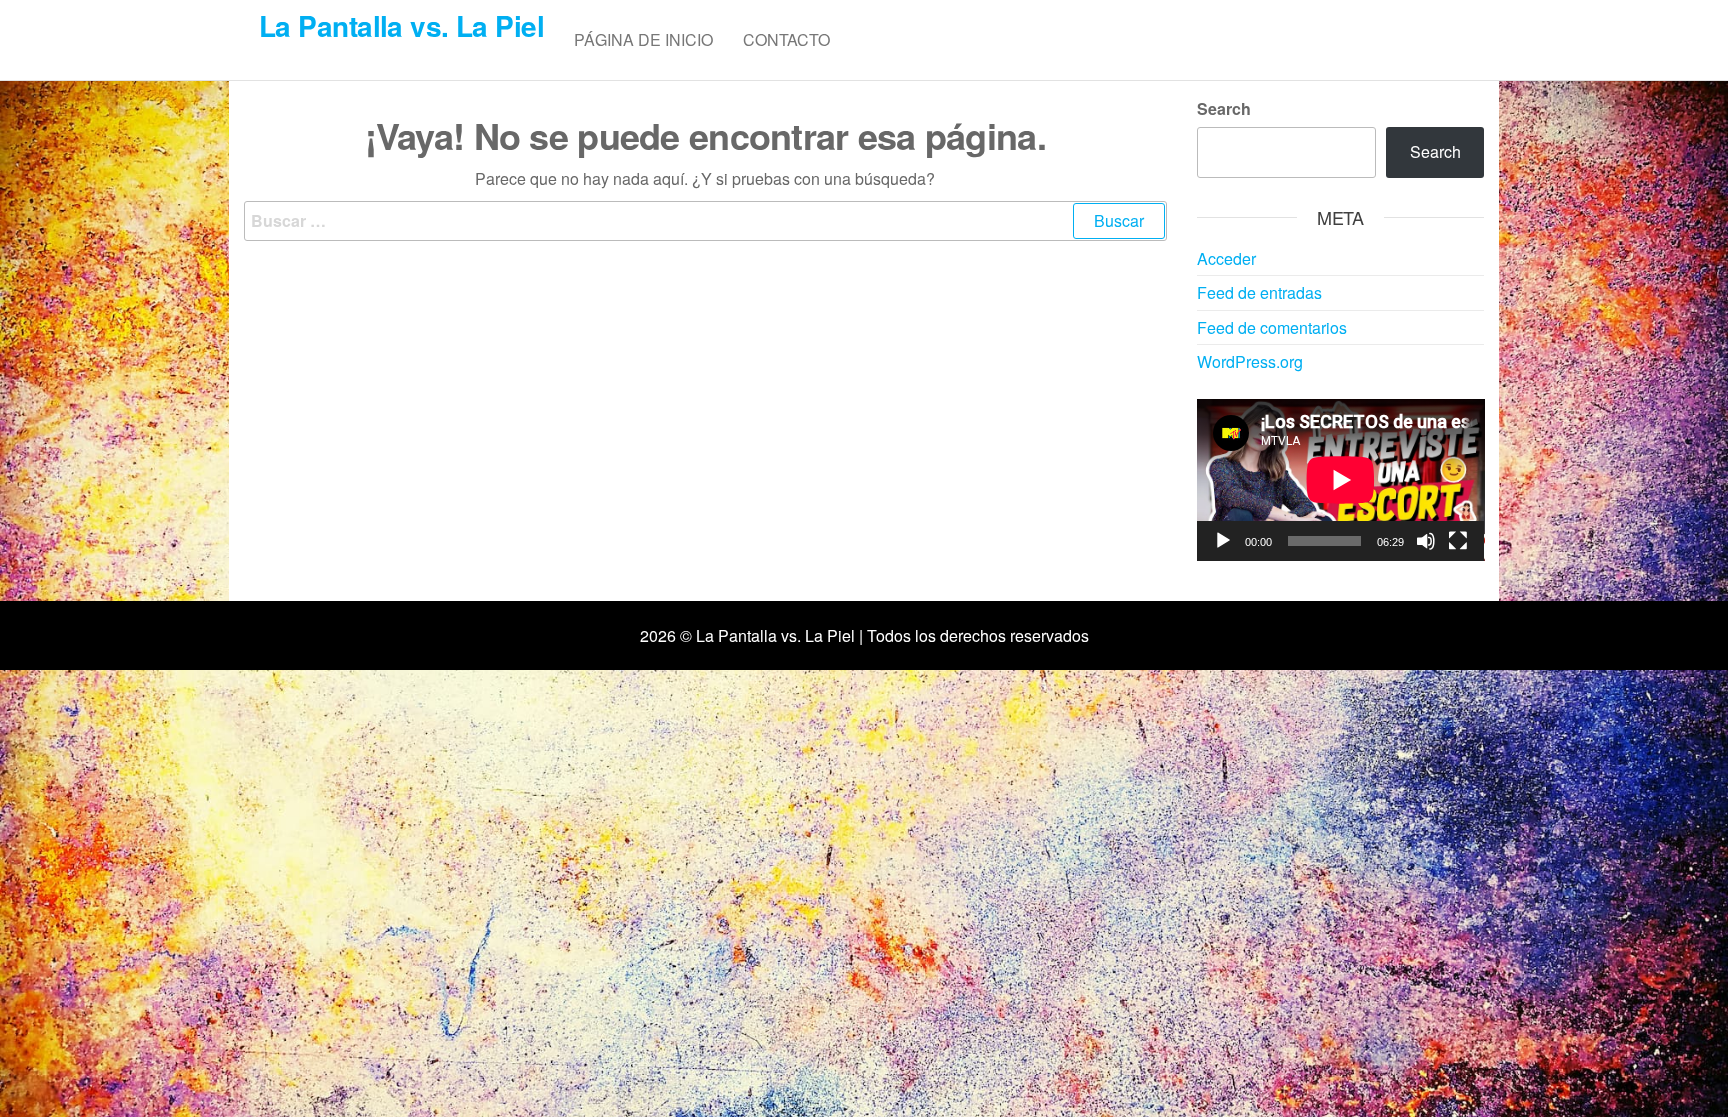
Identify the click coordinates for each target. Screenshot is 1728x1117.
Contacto (786, 39)
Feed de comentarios (1272, 327)
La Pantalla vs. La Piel (401, 25)
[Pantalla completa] (1458, 541)
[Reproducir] (1223, 541)
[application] (1341, 480)
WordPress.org (1250, 361)
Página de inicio (643, 39)
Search (1224, 108)
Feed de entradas (1259, 292)
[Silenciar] (1426, 541)
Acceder (1226, 258)
